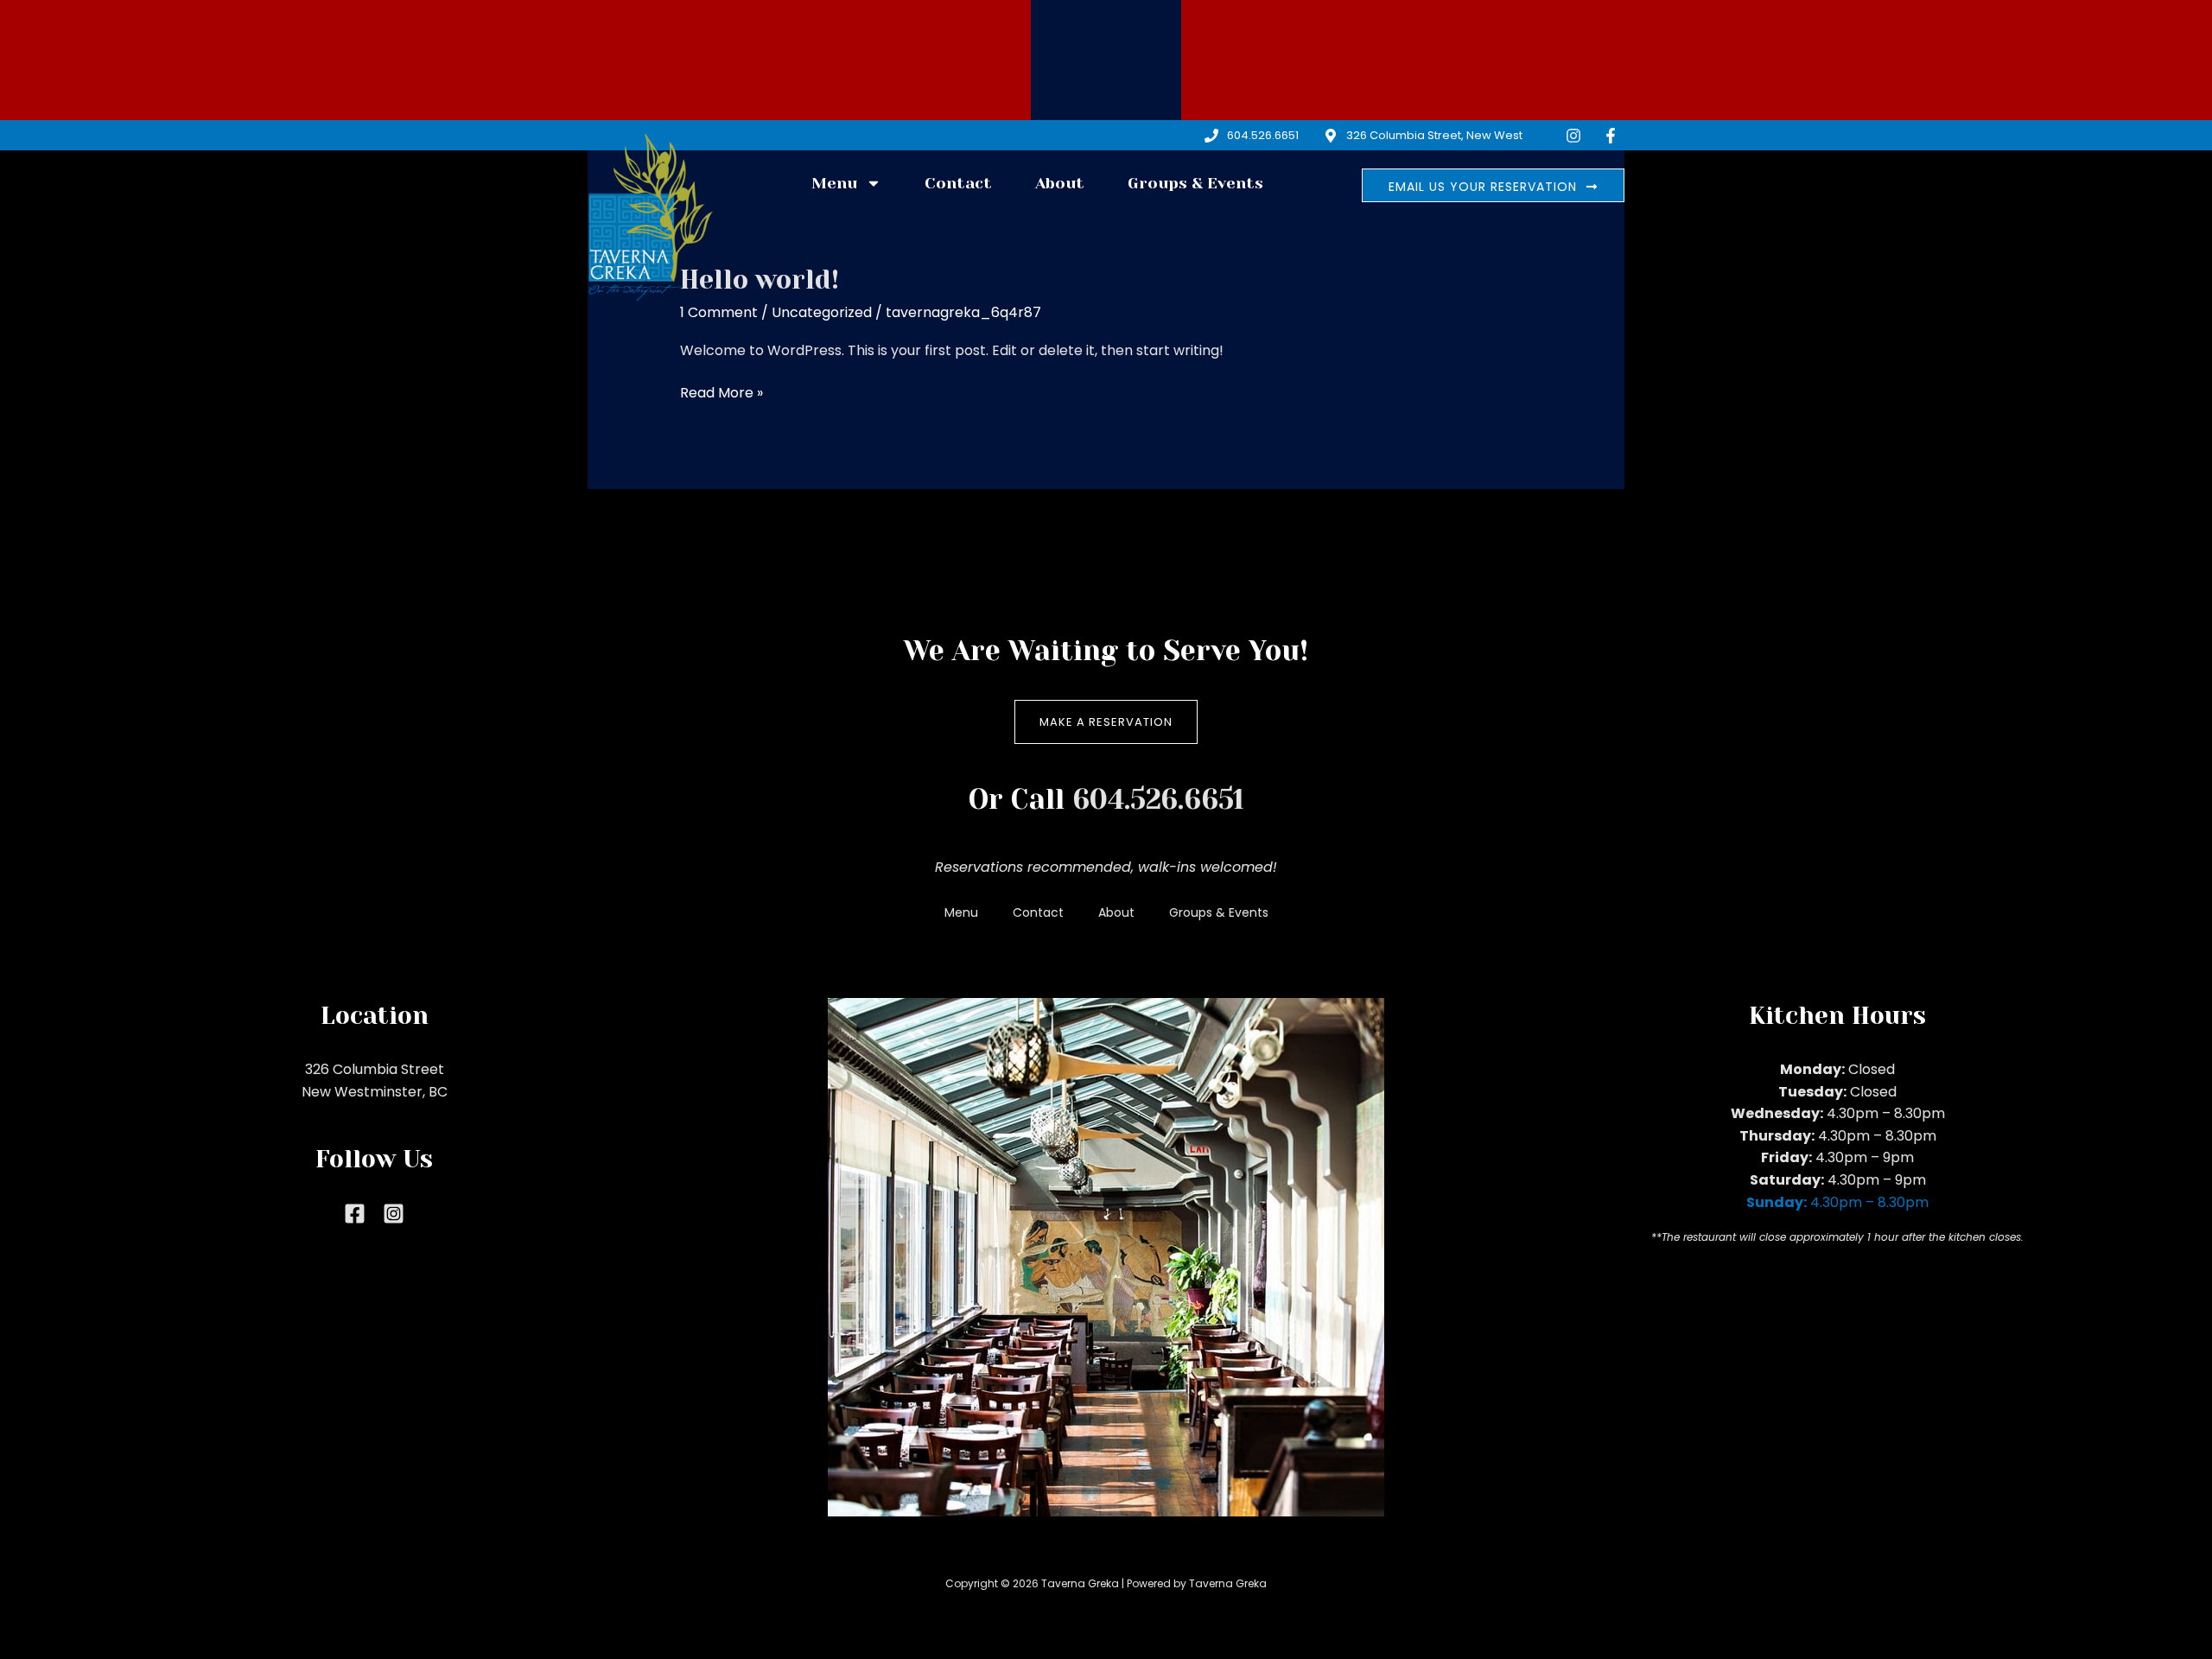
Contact (958, 183)
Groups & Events (1195, 183)
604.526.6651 (1158, 800)
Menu (834, 183)
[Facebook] (355, 1214)
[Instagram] (394, 1214)
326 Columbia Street (375, 1069)
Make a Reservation (1106, 722)
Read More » (721, 392)
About (1060, 183)
